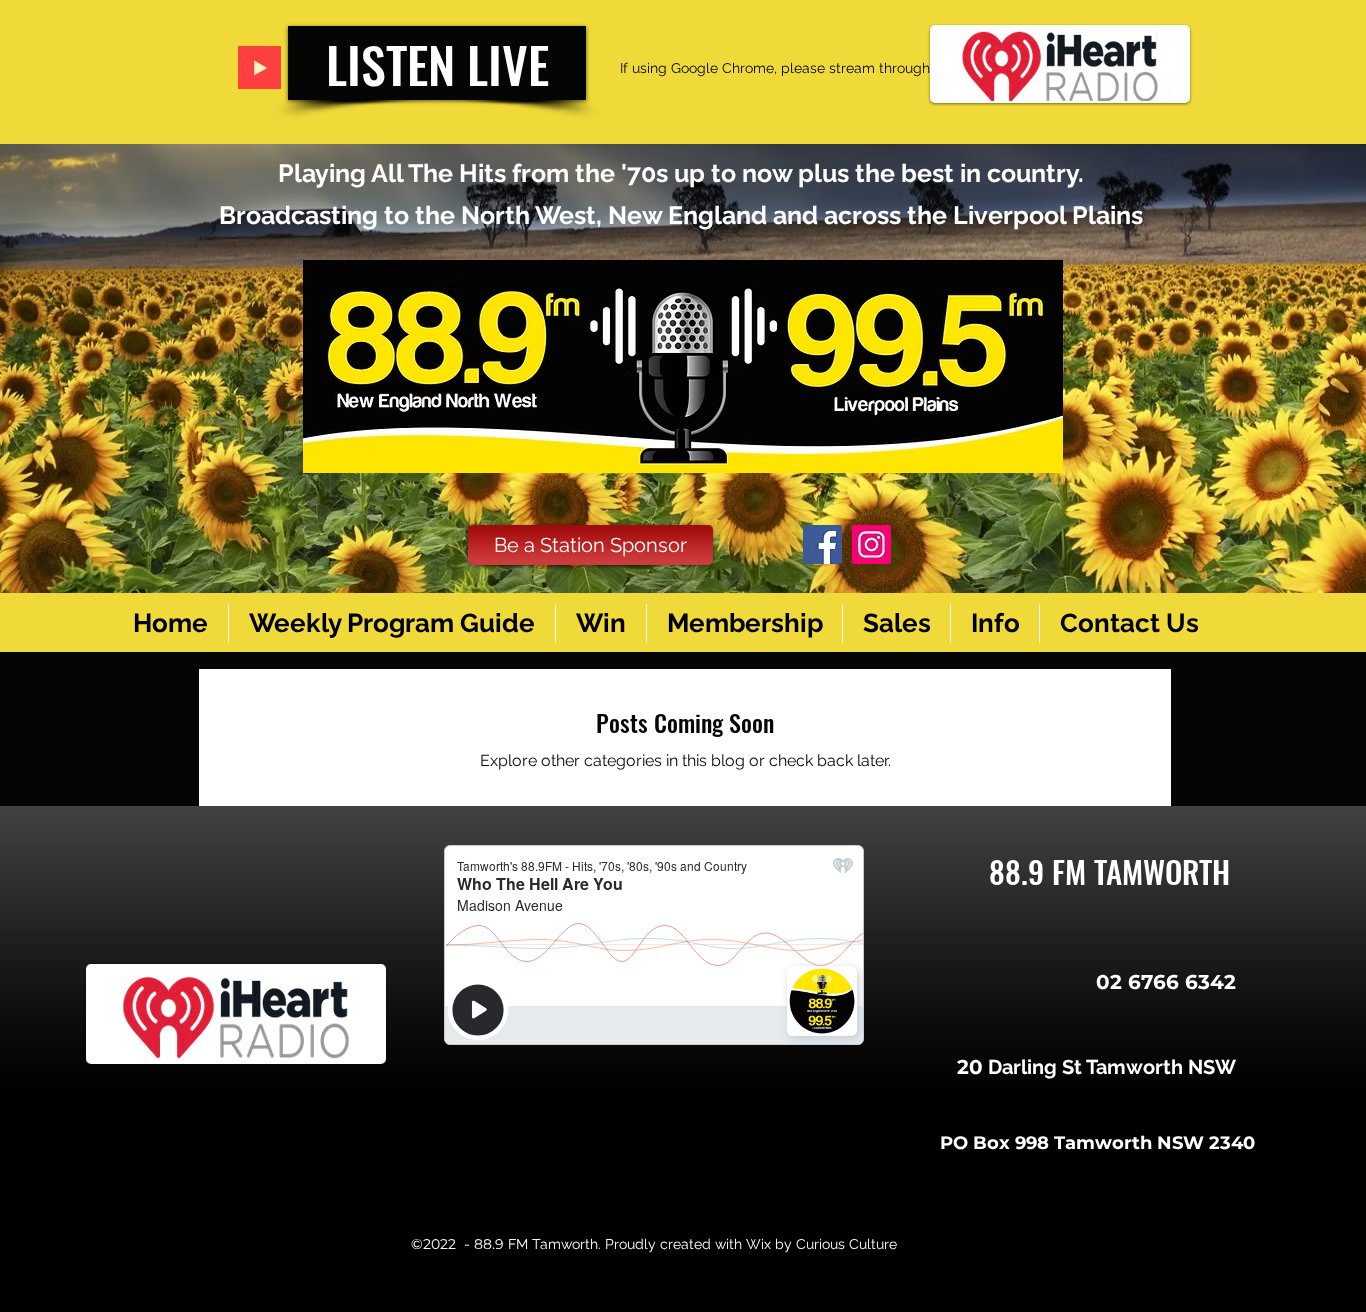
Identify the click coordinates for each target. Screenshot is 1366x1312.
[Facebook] (822, 544)
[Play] (259, 67)
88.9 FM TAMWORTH (1109, 871)
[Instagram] (871, 544)
